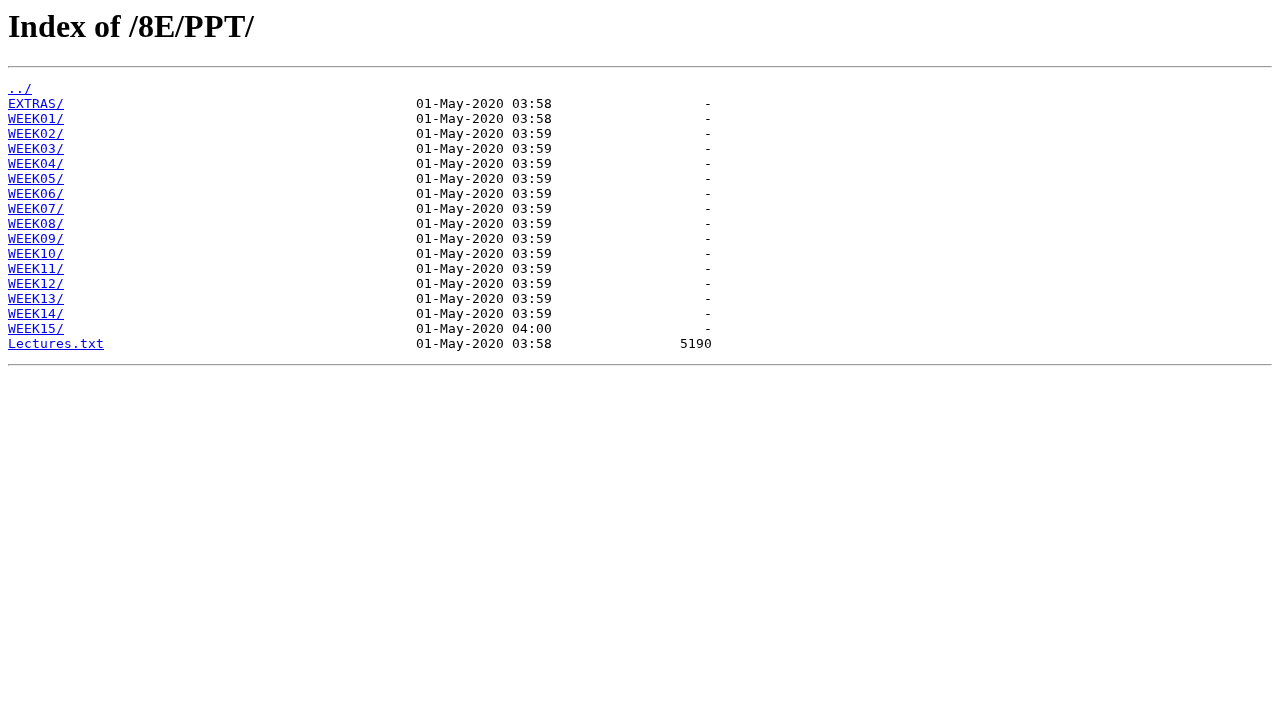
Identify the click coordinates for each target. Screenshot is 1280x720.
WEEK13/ (36, 298)
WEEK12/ (36, 283)
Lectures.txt (56, 343)
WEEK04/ (36, 163)
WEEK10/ (36, 253)
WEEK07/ (36, 208)
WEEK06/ (36, 193)
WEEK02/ (36, 133)
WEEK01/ (36, 118)
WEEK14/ (36, 313)
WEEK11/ (36, 268)
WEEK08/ (36, 223)
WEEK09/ (36, 238)
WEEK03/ (36, 148)
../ (20, 88)
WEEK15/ (36, 328)
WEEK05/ (36, 178)
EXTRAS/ (36, 103)
